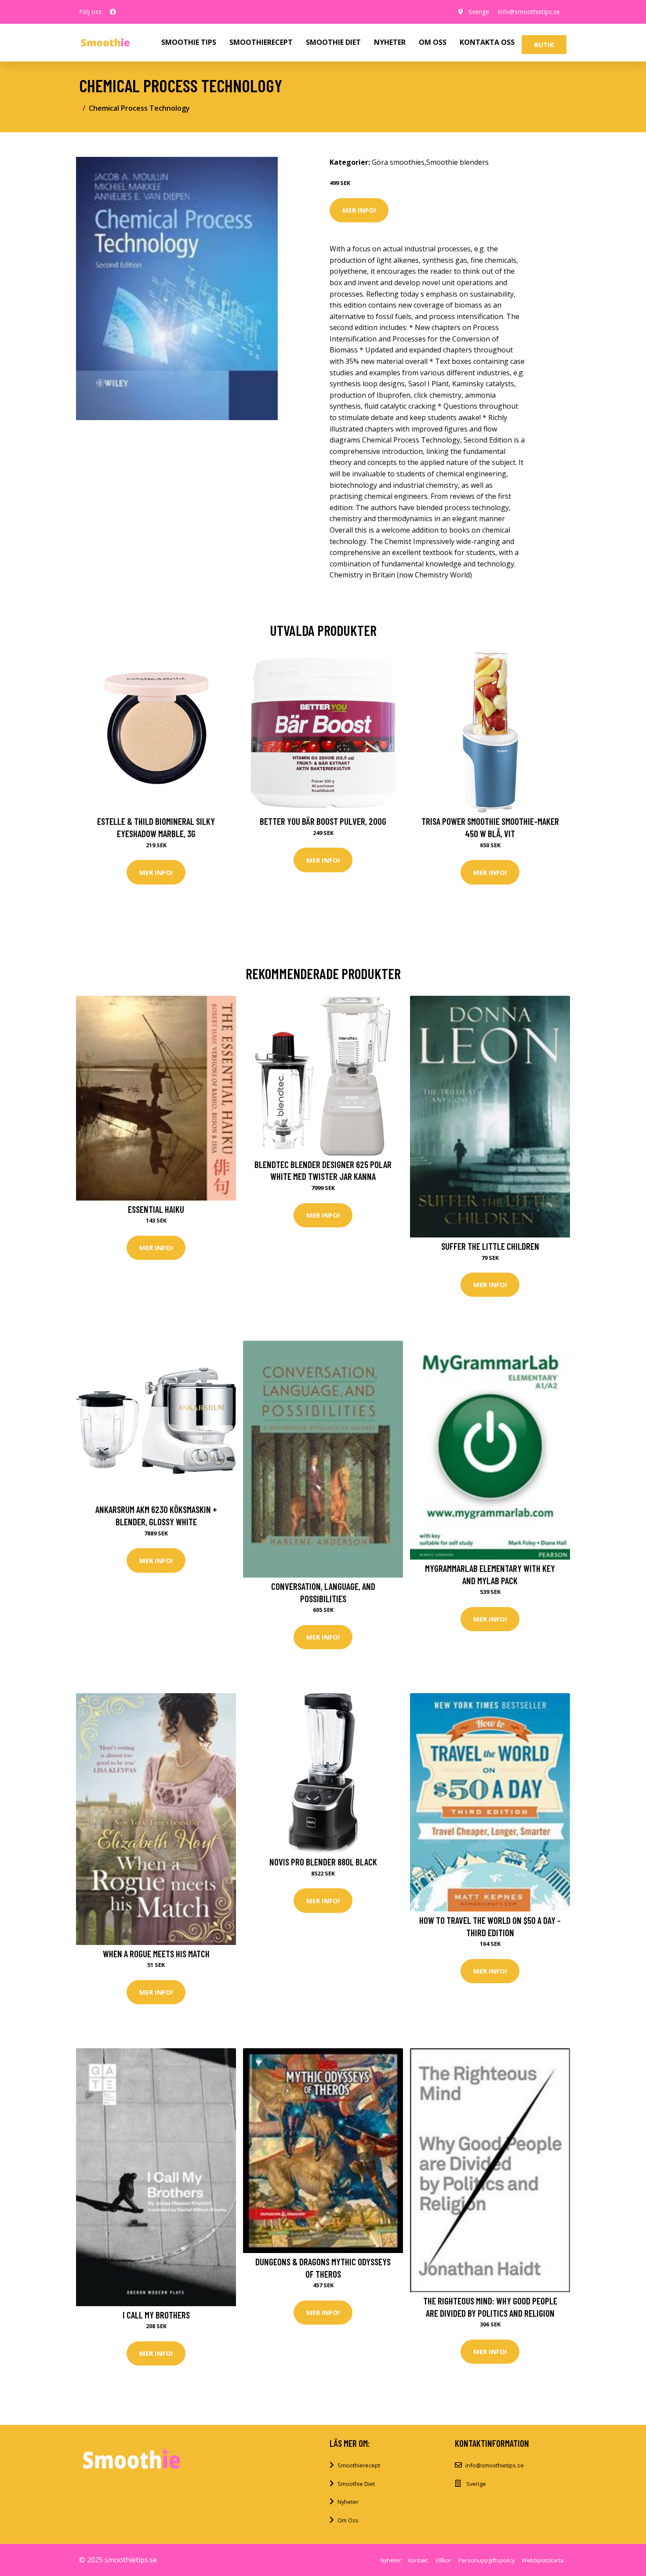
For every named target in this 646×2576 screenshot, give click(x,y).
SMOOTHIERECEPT (261, 42)
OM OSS (433, 42)
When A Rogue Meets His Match (156, 1954)
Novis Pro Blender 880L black (323, 1862)
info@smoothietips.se (529, 12)
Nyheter (348, 2502)
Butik (544, 44)
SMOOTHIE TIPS (189, 42)
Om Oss (348, 2520)
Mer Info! (359, 210)
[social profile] (113, 12)
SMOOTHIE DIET (333, 42)
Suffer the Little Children (490, 1246)
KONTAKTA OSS (487, 42)
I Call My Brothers (156, 2315)
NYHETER (390, 42)
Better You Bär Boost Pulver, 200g (323, 821)
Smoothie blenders (457, 162)
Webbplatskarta (543, 2560)
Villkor (443, 2560)
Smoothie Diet (356, 2484)
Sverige (479, 12)
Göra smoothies (398, 162)
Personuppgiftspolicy (486, 2560)
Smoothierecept (359, 2465)
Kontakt (418, 2560)
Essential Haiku (156, 1209)
